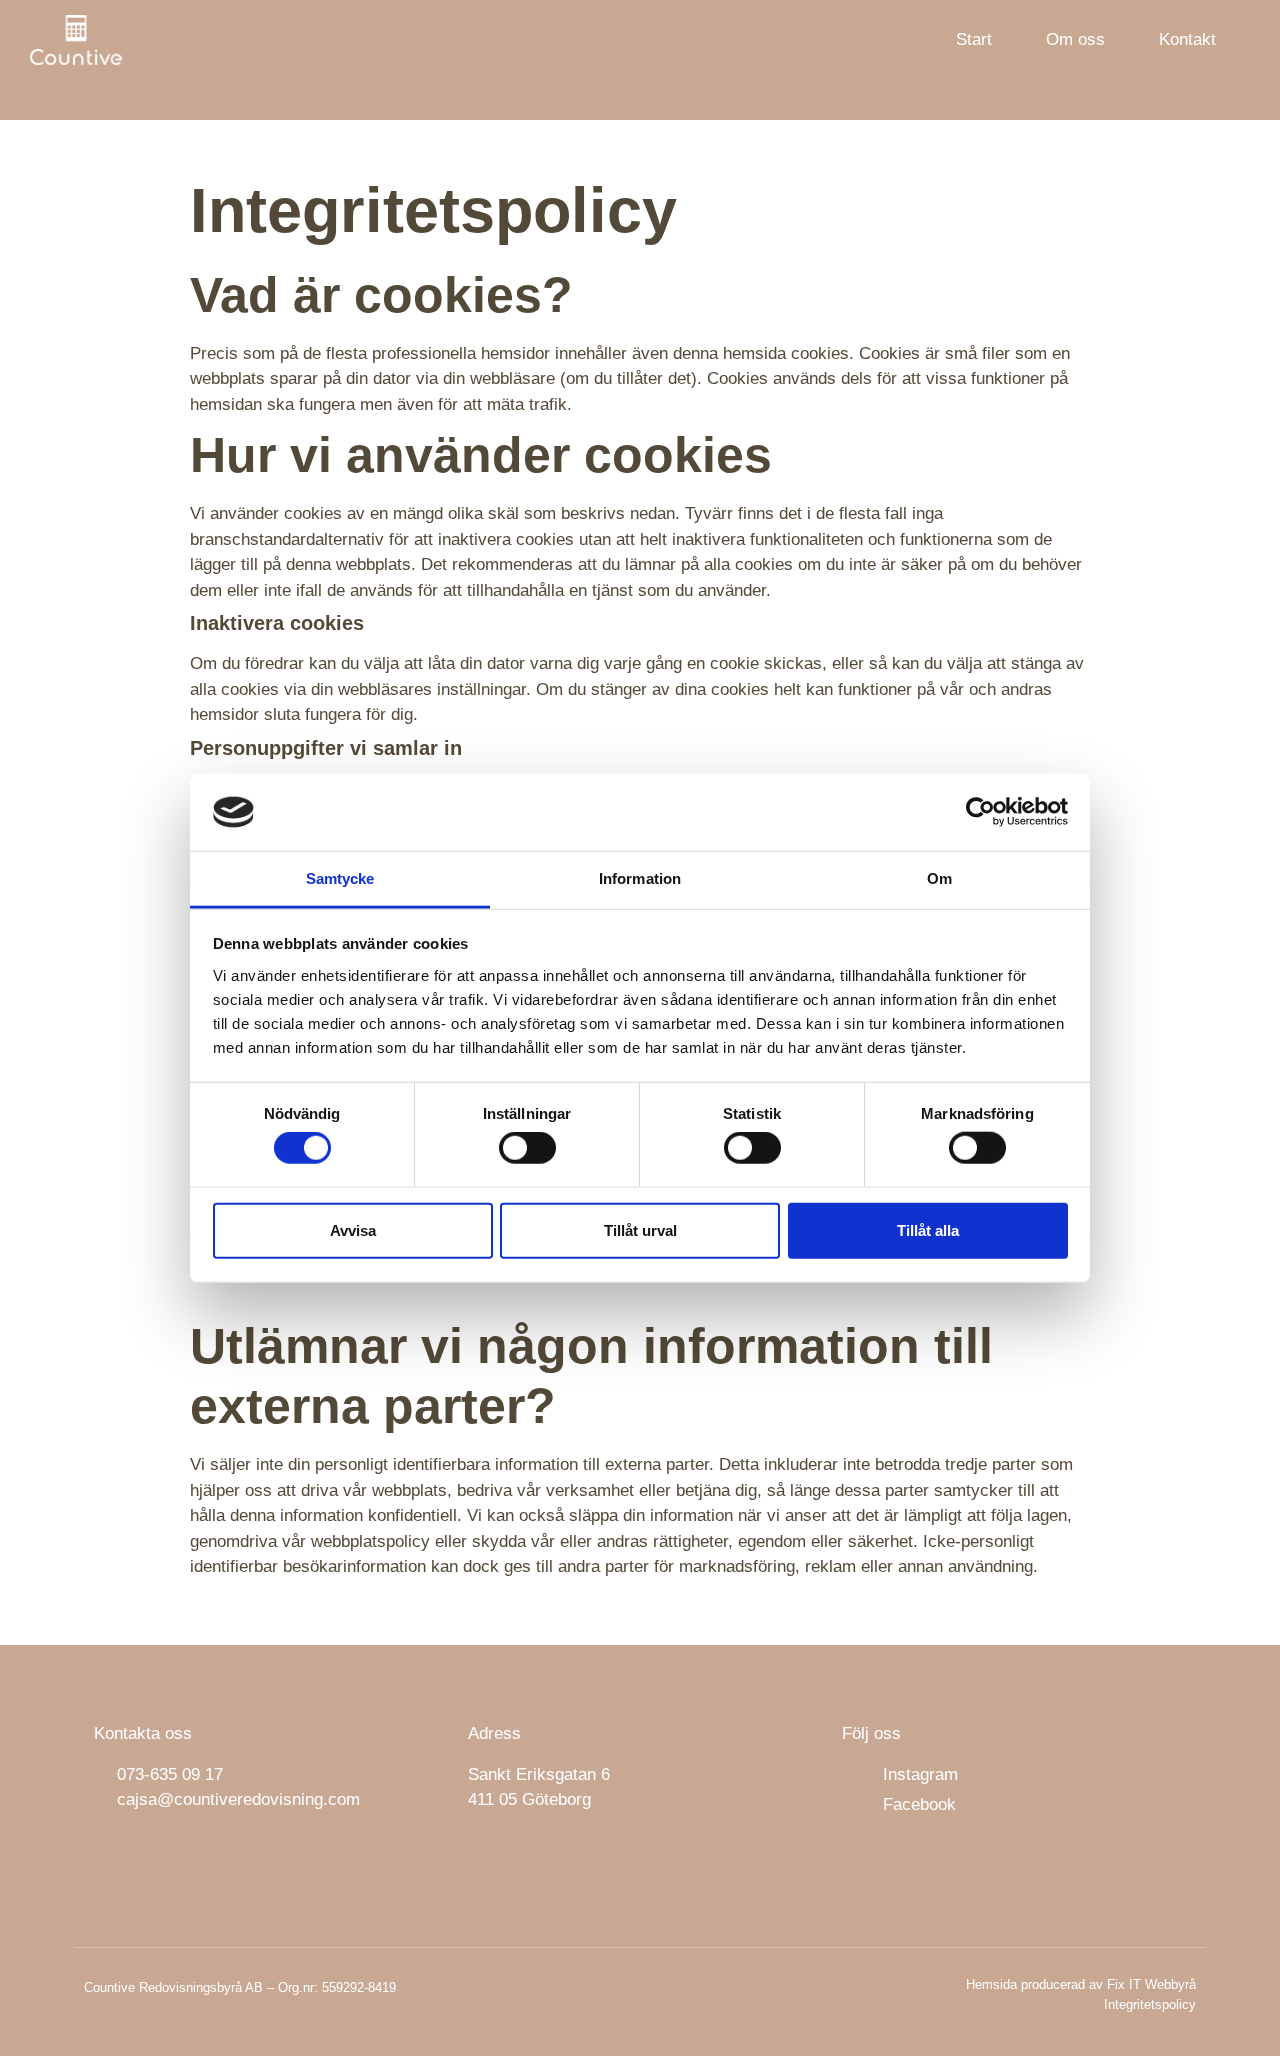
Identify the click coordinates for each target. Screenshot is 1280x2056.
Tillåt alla (928, 1229)
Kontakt (1187, 39)
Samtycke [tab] (340, 878)
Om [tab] (939, 878)
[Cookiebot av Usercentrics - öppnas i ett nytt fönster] (980, 812)
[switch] (527, 1148)
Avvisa (353, 1229)
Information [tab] (640, 878)
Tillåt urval (640, 1229)
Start (974, 39)
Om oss (1075, 39)
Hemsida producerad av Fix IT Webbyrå (1081, 1984)
